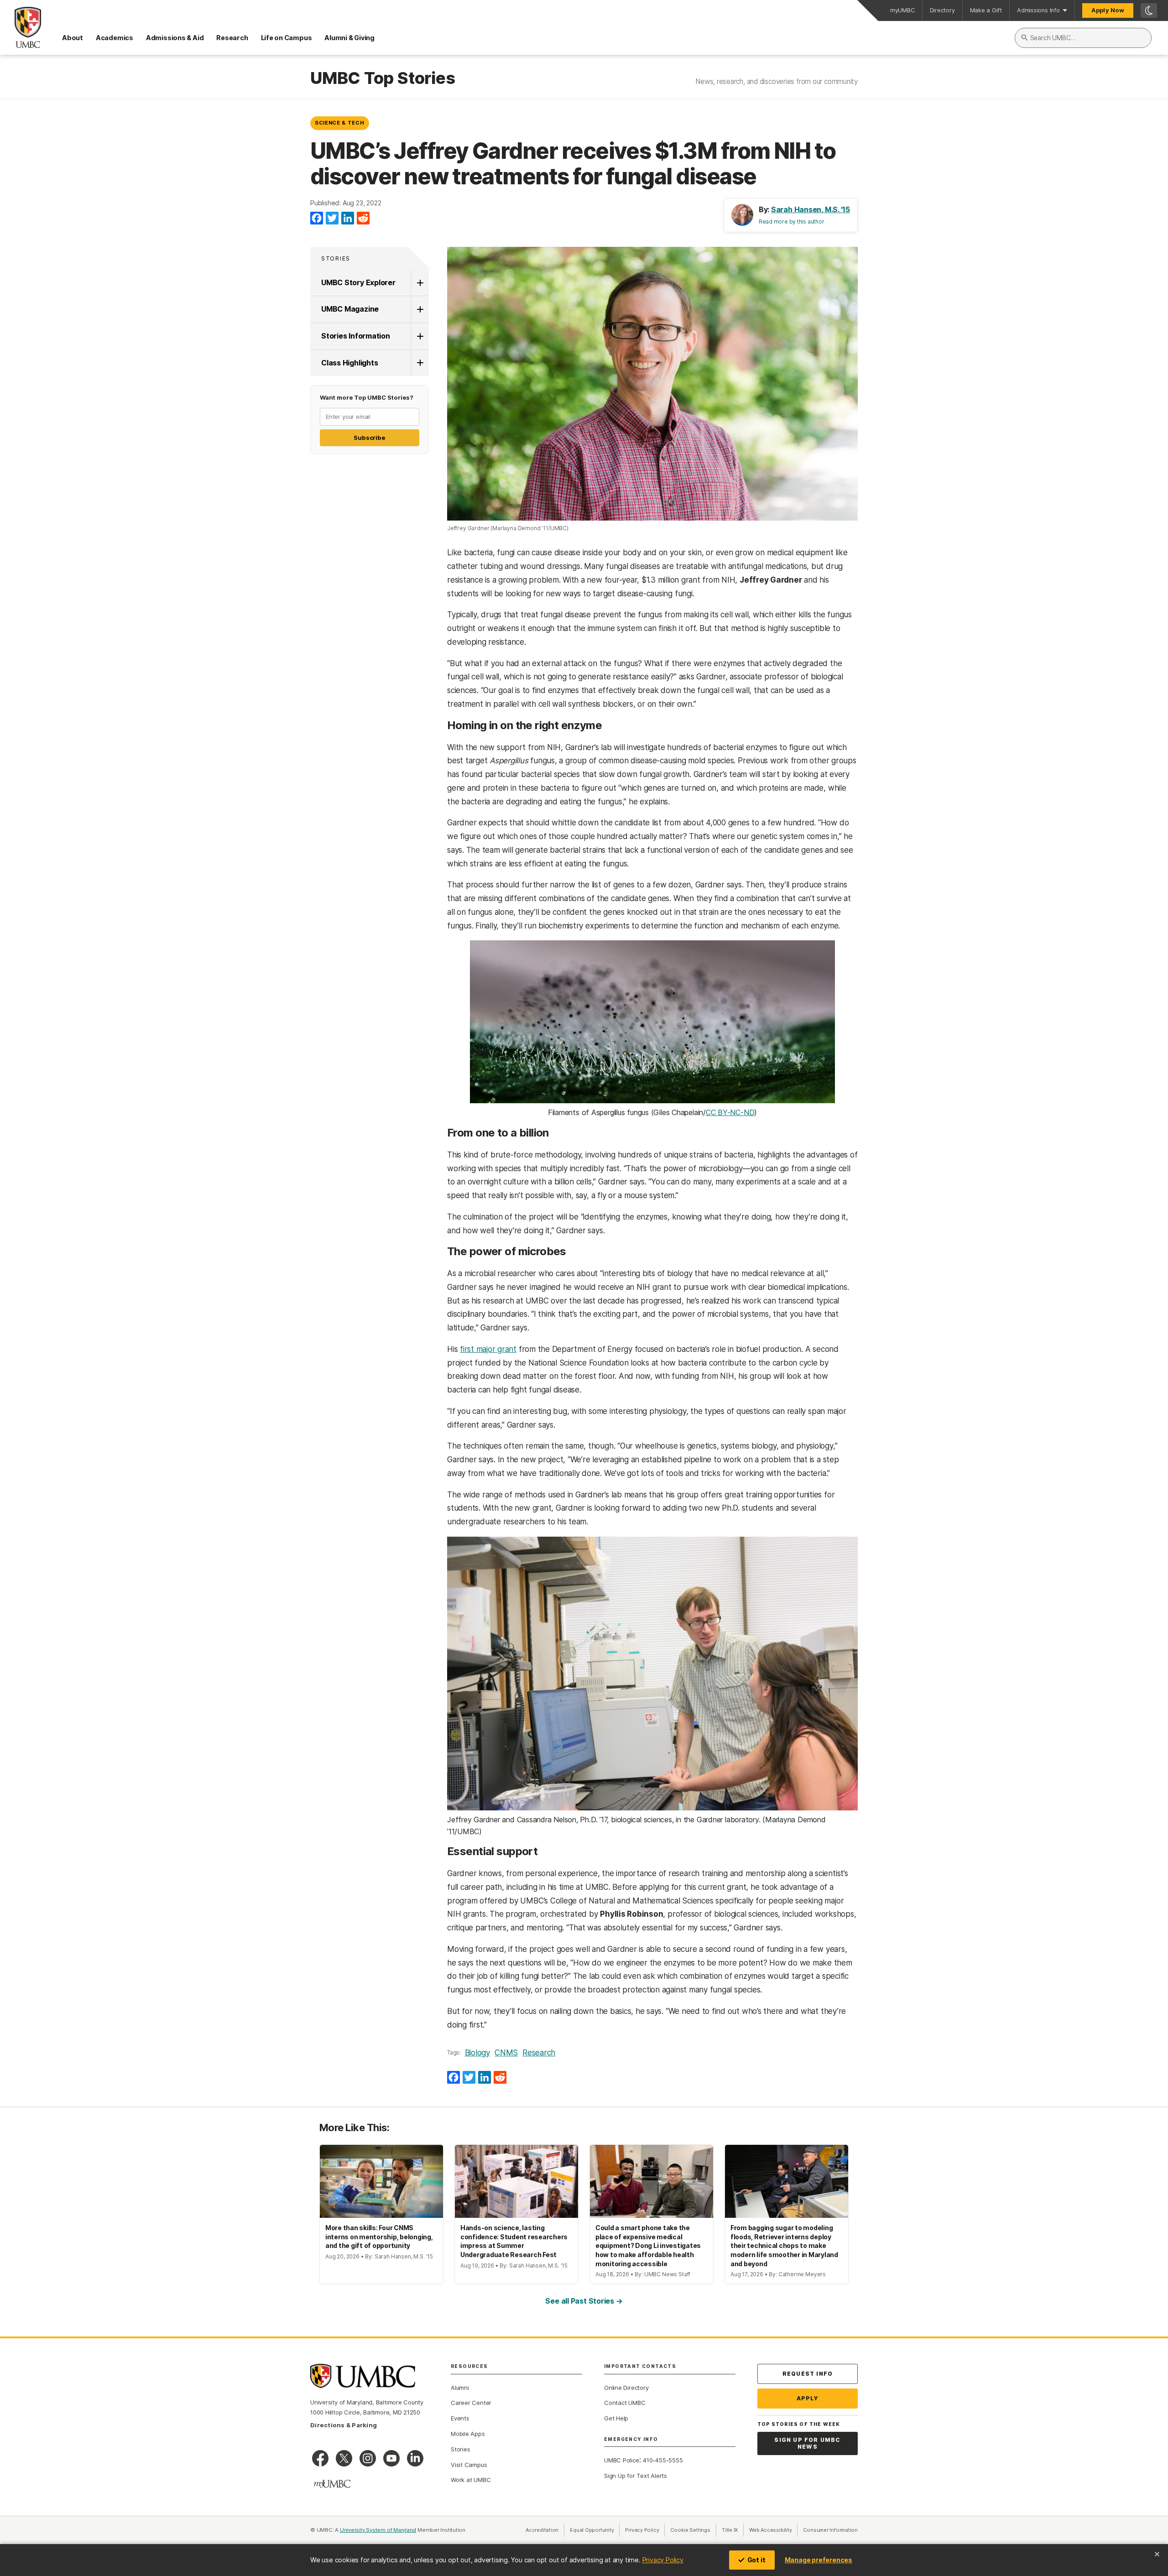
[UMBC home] (21, 27)
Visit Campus (469, 2465)
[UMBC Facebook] (320, 2458)
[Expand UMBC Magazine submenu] (420, 309)
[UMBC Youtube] (391, 2458)
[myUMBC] (332, 2484)
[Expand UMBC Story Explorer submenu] (420, 283)
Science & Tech (339, 123)
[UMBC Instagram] (368, 2458)
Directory (942, 10)
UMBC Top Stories (383, 78)
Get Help (616, 2418)
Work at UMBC (471, 2480)
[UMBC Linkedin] (415, 2458)
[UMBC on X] (344, 2458)
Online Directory (626, 2388)
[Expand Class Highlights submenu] (420, 363)
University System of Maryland (378, 2530)
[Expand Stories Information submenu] (420, 336)
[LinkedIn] (348, 219)
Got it (756, 2560)
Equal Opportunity (595, 2530)
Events (460, 2418)
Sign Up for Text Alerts (636, 2476)
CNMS (506, 2053)
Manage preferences (819, 2560)
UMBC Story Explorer (358, 282)
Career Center (471, 2403)
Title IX (733, 2530)
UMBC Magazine (350, 309)
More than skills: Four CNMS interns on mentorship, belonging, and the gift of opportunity (379, 2237)
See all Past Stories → (584, 2301)
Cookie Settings (690, 2530)
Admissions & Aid (175, 38)
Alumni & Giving (349, 38)
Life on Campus (287, 38)
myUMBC (902, 10)
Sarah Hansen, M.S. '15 (811, 209)
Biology (477, 2053)
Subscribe (369, 438)
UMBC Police (622, 2460)
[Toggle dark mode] (1149, 10)
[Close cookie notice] (1157, 2554)
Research (232, 38)
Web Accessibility (773, 2530)
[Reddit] (363, 219)
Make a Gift (986, 10)
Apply (808, 2398)
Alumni (460, 2388)
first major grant (488, 1349)
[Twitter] (332, 219)
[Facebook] (317, 219)
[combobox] (1083, 38)
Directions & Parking (344, 2425)
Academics (115, 38)
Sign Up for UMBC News (807, 2443)
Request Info (808, 2374)
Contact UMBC (625, 2403)
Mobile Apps (468, 2434)
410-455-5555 (663, 2460)
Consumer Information (830, 2530)
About (73, 38)
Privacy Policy (663, 2560)
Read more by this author (792, 222)
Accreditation (542, 2530)
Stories (336, 258)
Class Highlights (349, 363)
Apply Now (1108, 10)
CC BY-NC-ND (730, 1112)
